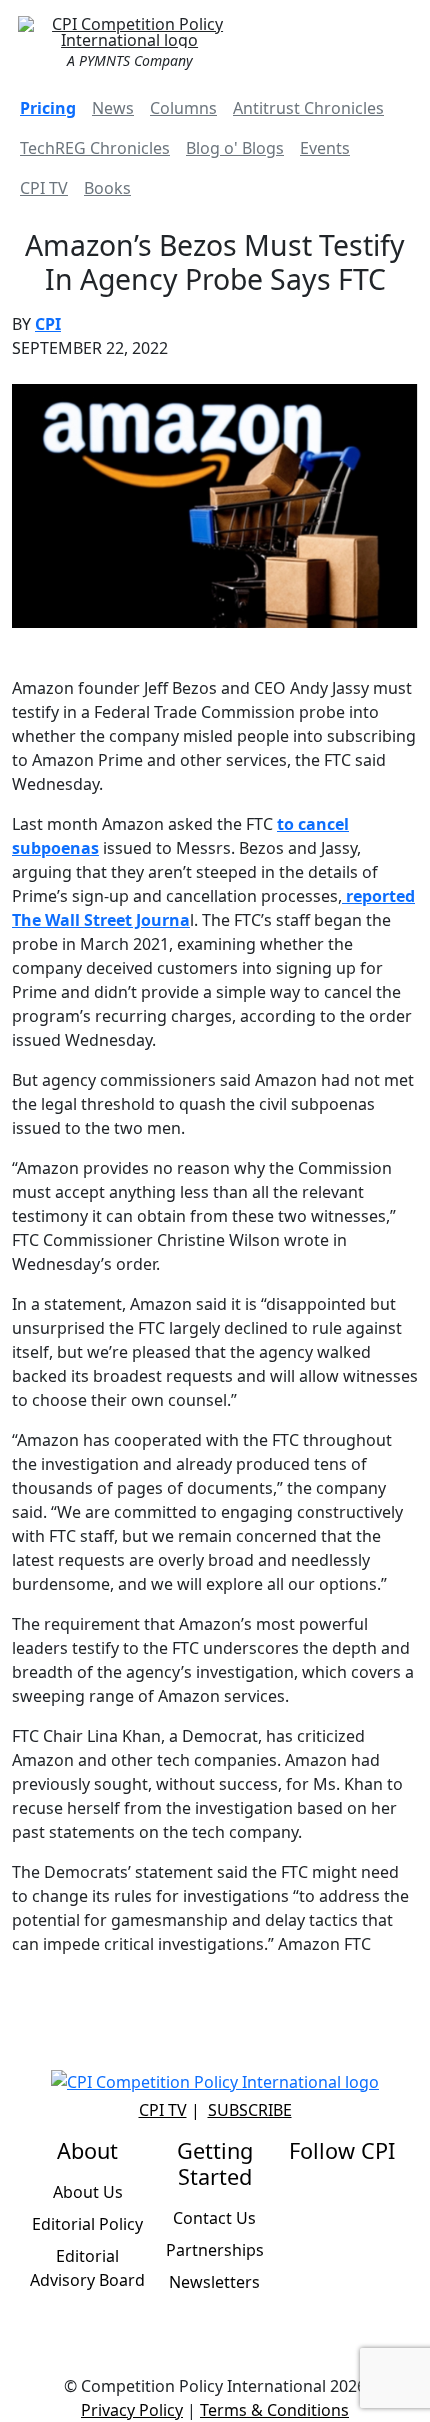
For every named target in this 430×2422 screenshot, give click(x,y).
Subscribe (250, 2110)
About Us (88, 2192)
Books (107, 188)
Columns (183, 108)
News (113, 108)
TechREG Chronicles (95, 148)
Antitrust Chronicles (308, 108)
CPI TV (44, 188)
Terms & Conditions (274, 2410)
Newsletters (214, 2282)
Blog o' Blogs (235, 148)
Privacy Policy (132, 2410)
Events (325, 148)
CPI (48, 324)
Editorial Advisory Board (87, 2268)
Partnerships (215, 2250)
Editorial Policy (87, 2224)
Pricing (48, 108)
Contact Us (214, 2218)
